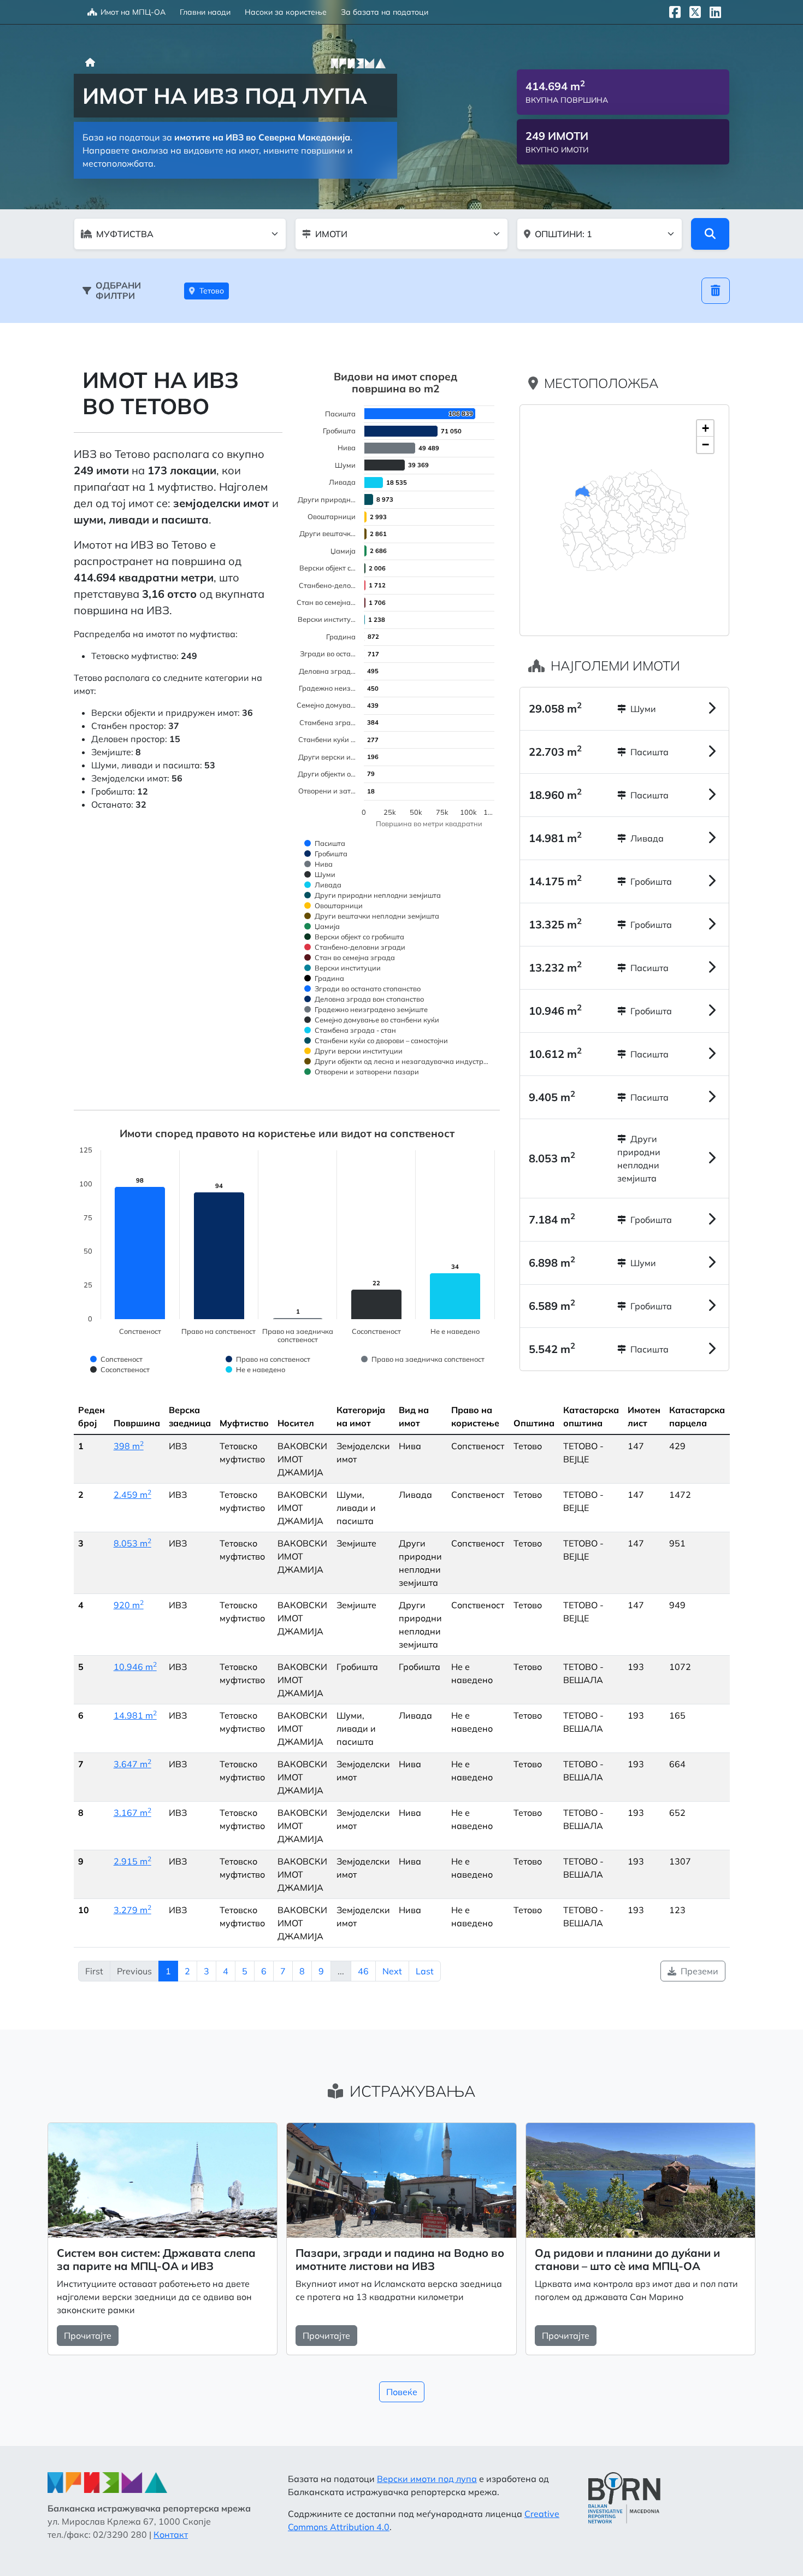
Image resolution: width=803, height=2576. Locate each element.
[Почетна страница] (90, 62)
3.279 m (132, 1910)
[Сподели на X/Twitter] (695, 12)
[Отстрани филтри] (716, 291)
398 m (129, 1446)
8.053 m (132, 1543)
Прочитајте (88, 2336)
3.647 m (132, 1764)
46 (363, 1971)
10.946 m (135, 1667)
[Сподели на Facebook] (675, 12)
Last (425, 1971)
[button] (705, 428)
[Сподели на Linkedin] (715, 12)
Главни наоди (205, 12)
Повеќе (402, 2392)
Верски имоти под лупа (427, 2479)
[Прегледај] (710, 234)
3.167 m (132, 1813)
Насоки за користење (286, 12)
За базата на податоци (385, 12)
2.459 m (132, 1495)
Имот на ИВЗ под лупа (225, 96)
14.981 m (135, 1715)
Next (392, 1971)
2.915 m (132, 1861)
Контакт (171, 2534)
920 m (129, 1605)
